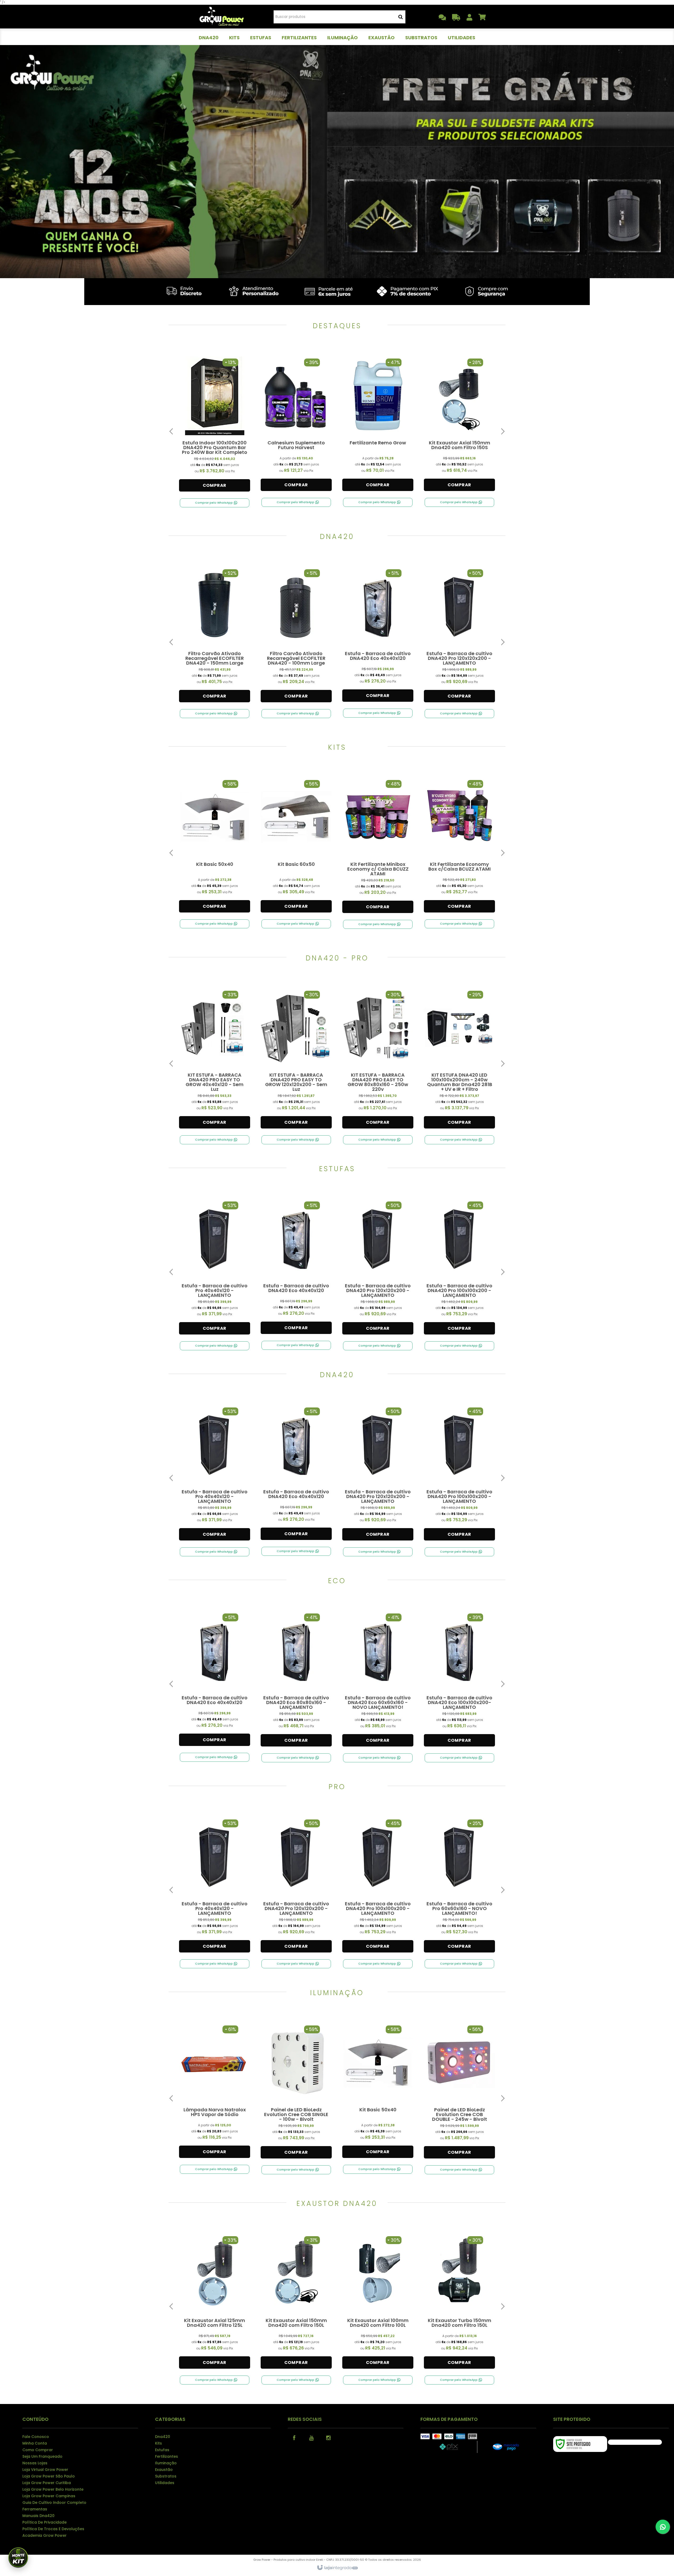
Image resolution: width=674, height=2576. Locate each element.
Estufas (162, 2450)
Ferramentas (35, 2509)
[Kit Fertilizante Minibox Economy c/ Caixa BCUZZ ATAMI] (378, 847)
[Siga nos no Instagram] (329, 2437)
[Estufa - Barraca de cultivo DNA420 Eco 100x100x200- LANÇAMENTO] (459, 1680)
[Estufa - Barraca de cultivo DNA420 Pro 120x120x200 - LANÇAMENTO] (459, 636)
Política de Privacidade (44, 2522)
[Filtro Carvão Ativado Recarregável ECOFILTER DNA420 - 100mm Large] (296, 636)
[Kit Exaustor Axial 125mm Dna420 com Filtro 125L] (215, 2303)
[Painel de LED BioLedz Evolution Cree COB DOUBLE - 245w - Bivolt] (459, 2092)
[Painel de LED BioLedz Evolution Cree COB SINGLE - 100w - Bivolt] (296, 2092)
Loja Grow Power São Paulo (49, 2476)
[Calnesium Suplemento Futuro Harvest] (296, 425)
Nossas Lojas (35, 2463)
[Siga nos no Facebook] (294, 2437)
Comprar (215, 485)
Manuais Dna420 (38, 2516)
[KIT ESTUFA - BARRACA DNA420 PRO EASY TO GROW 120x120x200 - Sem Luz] (296, 1060)
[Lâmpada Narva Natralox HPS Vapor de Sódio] (215, 2092)
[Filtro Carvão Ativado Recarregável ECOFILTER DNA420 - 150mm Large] (215, 636)
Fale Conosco (36, 2437)
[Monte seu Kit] (18, 2558)
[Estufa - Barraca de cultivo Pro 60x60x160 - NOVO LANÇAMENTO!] (459, 1886)
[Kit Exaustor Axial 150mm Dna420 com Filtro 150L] (296, 2303)
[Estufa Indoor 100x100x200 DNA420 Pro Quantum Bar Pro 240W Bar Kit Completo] (215, 425)
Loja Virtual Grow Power (45, 2470)
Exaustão (164, 2470)
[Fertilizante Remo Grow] (378, 425)
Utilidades (165, 2483)
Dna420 (163, 2437)
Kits (158, 2443)
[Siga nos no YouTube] (311, 2437)
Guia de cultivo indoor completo (54, 2503)
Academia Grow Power (44, 2535)
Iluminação (166, 2463)
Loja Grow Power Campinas (49, 2496)
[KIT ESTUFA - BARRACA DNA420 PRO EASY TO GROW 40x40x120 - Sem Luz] (215, 1060)
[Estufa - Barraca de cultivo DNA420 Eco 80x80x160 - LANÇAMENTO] (296, 1680)
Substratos (166, 2476)
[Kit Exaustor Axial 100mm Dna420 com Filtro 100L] (378, 2303)
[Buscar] (401, 17)
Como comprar (38, 2450)
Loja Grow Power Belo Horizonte (53, 2489)
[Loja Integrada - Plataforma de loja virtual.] (337, 2568)
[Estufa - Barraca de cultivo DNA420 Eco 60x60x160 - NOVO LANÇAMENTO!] (378, 1680)
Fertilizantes (167, 2456)
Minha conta (35, 2443)
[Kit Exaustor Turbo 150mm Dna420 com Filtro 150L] (459, 2303)
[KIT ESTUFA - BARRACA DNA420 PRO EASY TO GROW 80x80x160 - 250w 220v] (378, 1060)
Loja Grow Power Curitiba (47, 2483)
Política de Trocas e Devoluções (53, 2529)
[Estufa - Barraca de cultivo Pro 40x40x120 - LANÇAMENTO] (215, 1268)
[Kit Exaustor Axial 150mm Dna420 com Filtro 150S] (459, 425)
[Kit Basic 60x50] (296, 846)
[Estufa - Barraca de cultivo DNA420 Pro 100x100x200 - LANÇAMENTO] (459, 1268)
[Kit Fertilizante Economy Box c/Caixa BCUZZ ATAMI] (459, 846)
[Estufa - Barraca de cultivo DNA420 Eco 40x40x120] (378, 636)
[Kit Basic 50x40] (215, 846)
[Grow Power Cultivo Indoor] (222, 17)
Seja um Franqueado (42, 2456)
